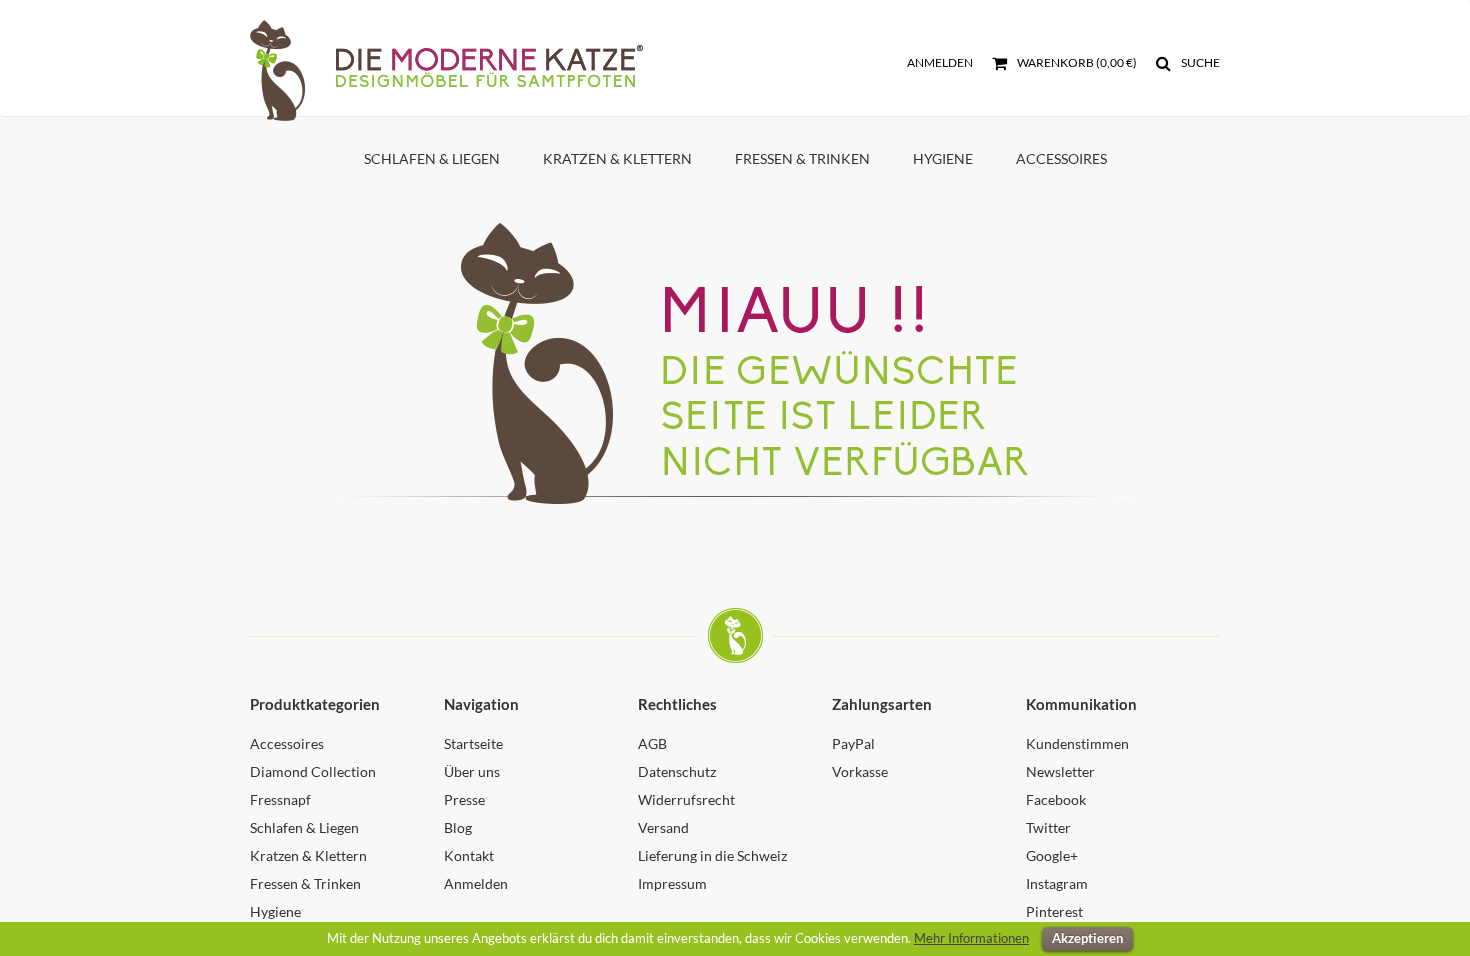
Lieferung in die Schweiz (712, 855)
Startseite (473, 743)
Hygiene (943, 158)
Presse (464, 799)
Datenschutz (677, 771)
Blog (458, 827)
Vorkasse (860, 771)
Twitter (1048, 827)
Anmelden (940, 62)
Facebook (1056, 799)
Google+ (1052, 855)
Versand (663, 827)
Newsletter (1060, 771)
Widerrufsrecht (686, 799)
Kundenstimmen (1077, 743)
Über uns (472, 771)
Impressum (672, 883)
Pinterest (1054, 911)
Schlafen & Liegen (432, 158)
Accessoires (1061, 158)
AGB (652, 743)
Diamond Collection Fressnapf (313, 785)
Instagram (1057, 883)
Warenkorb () (1076, 62)
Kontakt (469, 855)
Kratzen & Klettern (617, 158)
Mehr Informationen (971, 938)
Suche (1199, 62)
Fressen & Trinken (802, 158)
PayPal (853, 743)
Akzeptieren (1087, 938)
